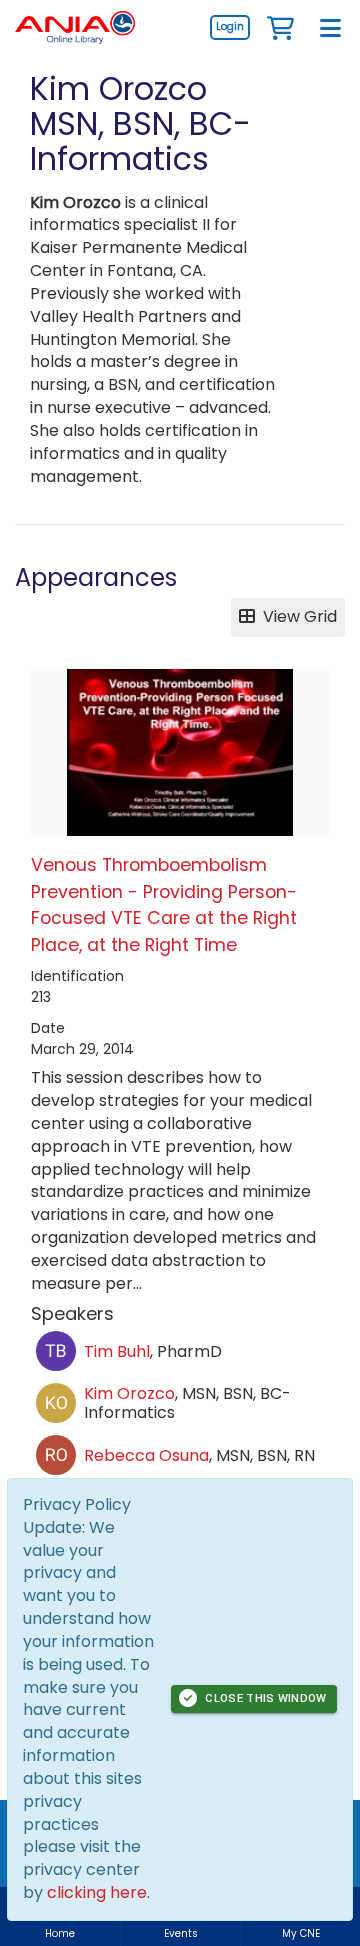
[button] (280, 27)
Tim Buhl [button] (117, 1351)
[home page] (75, 27)
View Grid (296, 616)
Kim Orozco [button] (129, 1393)
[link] (230, 27)
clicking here (97, 1892)
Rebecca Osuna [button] (146, 1455)
